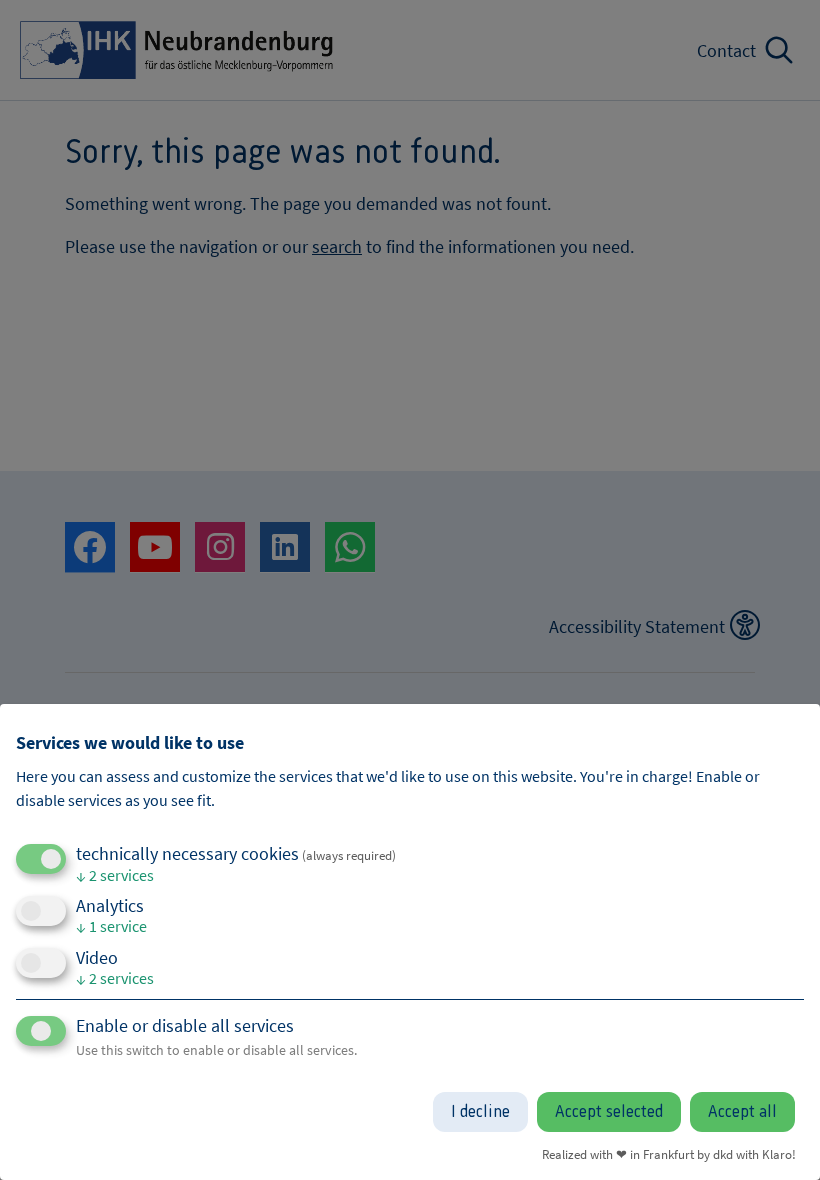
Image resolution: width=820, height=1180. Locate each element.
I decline (480, 1112)
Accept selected (609, 1112)
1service (111, 926)
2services (115, 875)
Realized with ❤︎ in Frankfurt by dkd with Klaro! (669, 1154)
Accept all (742, 1112)
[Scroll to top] (778, 1138)
